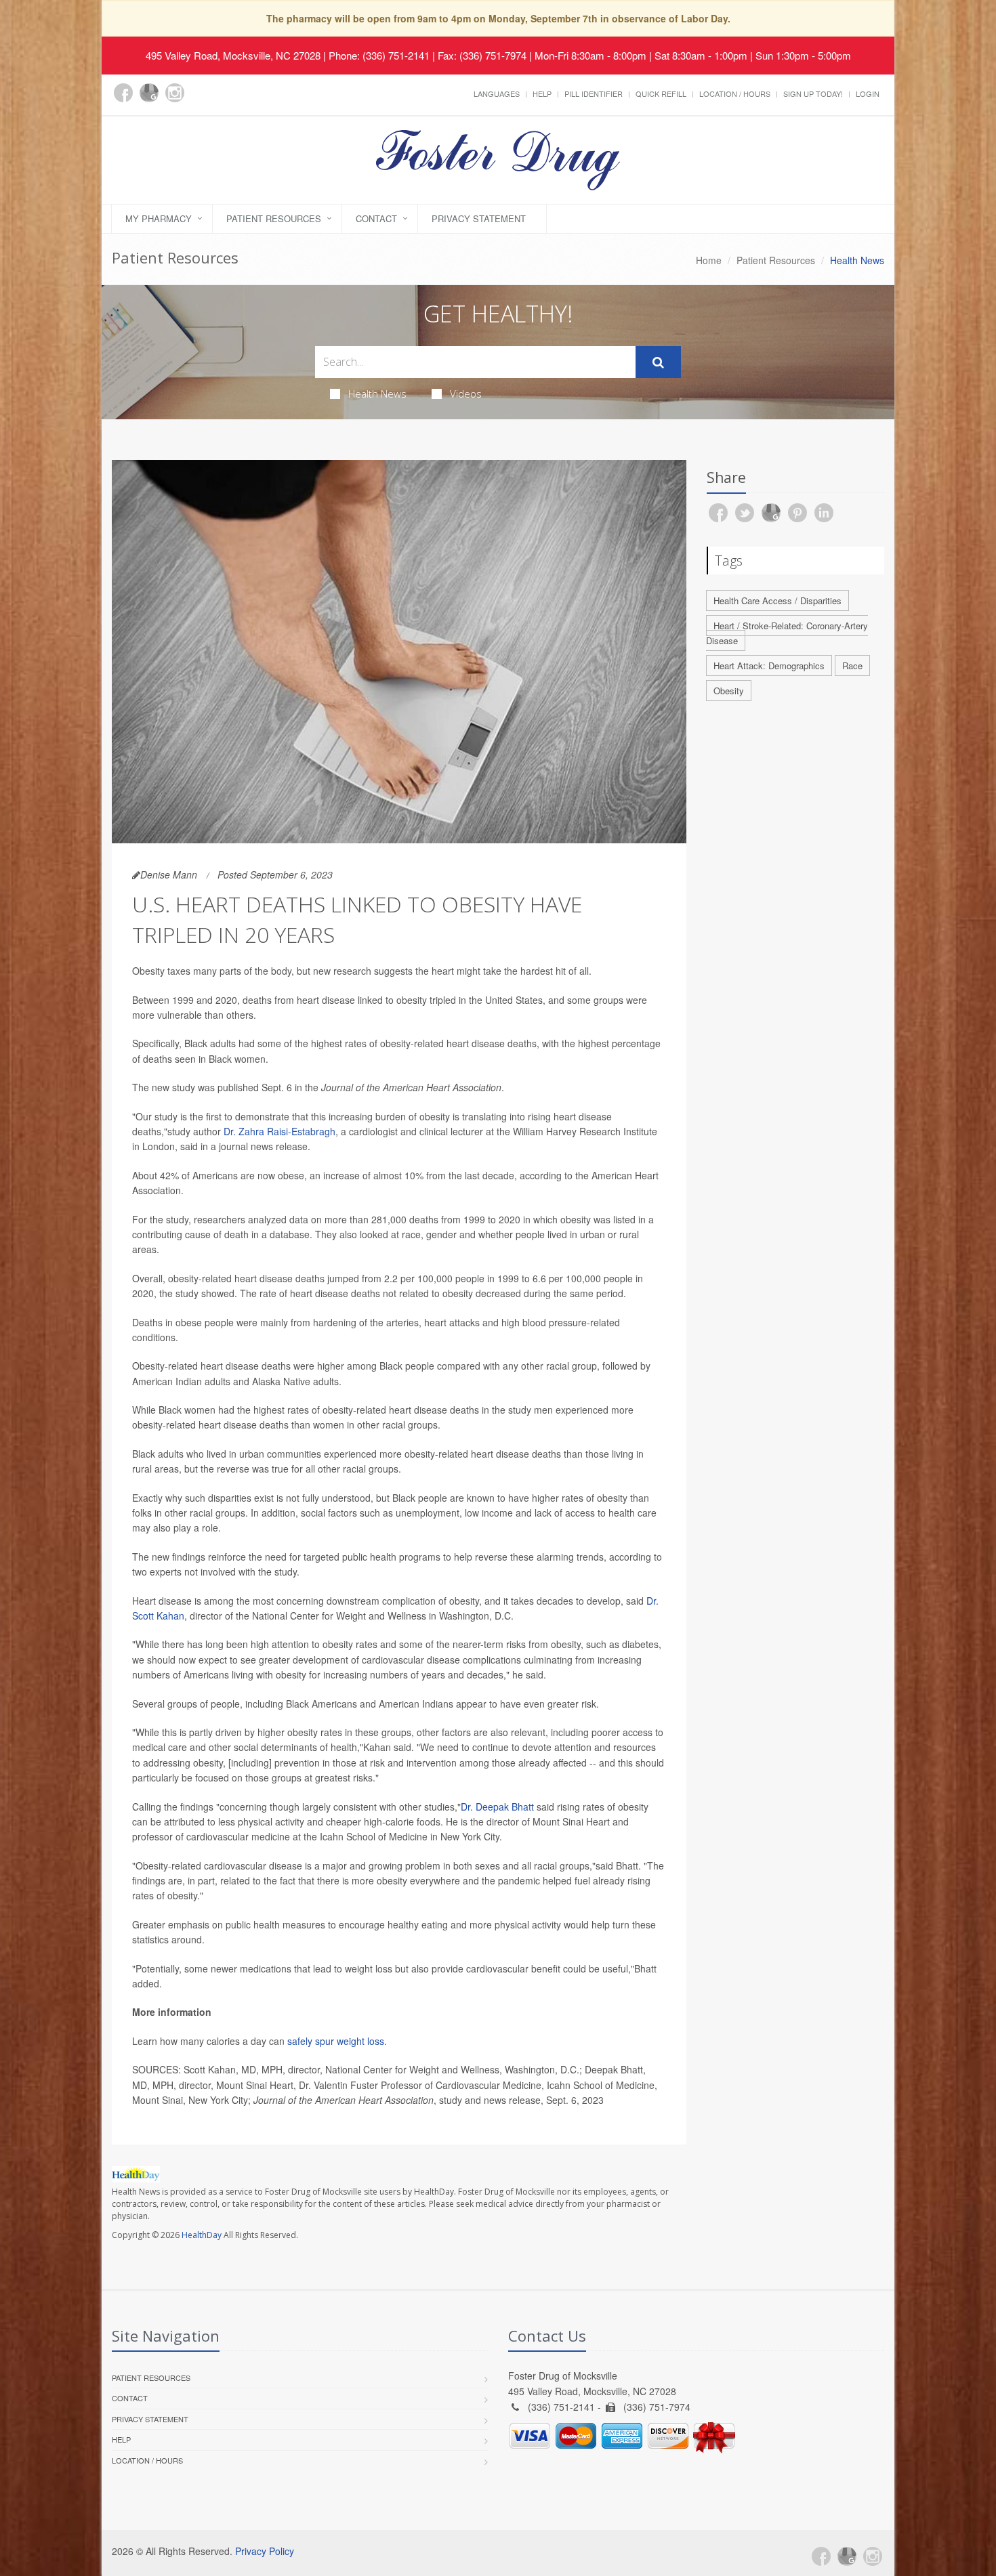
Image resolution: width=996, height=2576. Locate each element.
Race (852, 666)
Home (709, 260)
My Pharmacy (159, 218)
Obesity (729, 691)
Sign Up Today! (813, 93)
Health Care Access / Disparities (777, 600)
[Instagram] (175, 93)
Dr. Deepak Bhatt (497, 1807)
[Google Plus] (149, 93)
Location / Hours (735, 93)
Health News (377, 394)
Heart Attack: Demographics (769, 666)
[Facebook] (123, 93)
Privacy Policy (265, 2551)
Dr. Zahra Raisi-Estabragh (279, 1131)
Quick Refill (661, 93)
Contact (376, 218)
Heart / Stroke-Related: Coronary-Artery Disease (787, 633)
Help (542, 93)
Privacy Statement (479, 218)
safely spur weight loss (336, 2041)
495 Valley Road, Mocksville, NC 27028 (233, 55)
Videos (466, 394)
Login (868, 93)
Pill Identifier (594, 93)
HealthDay (202, 2235)
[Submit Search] (658, 362)
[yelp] (201, 100)
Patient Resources (274, 218)
